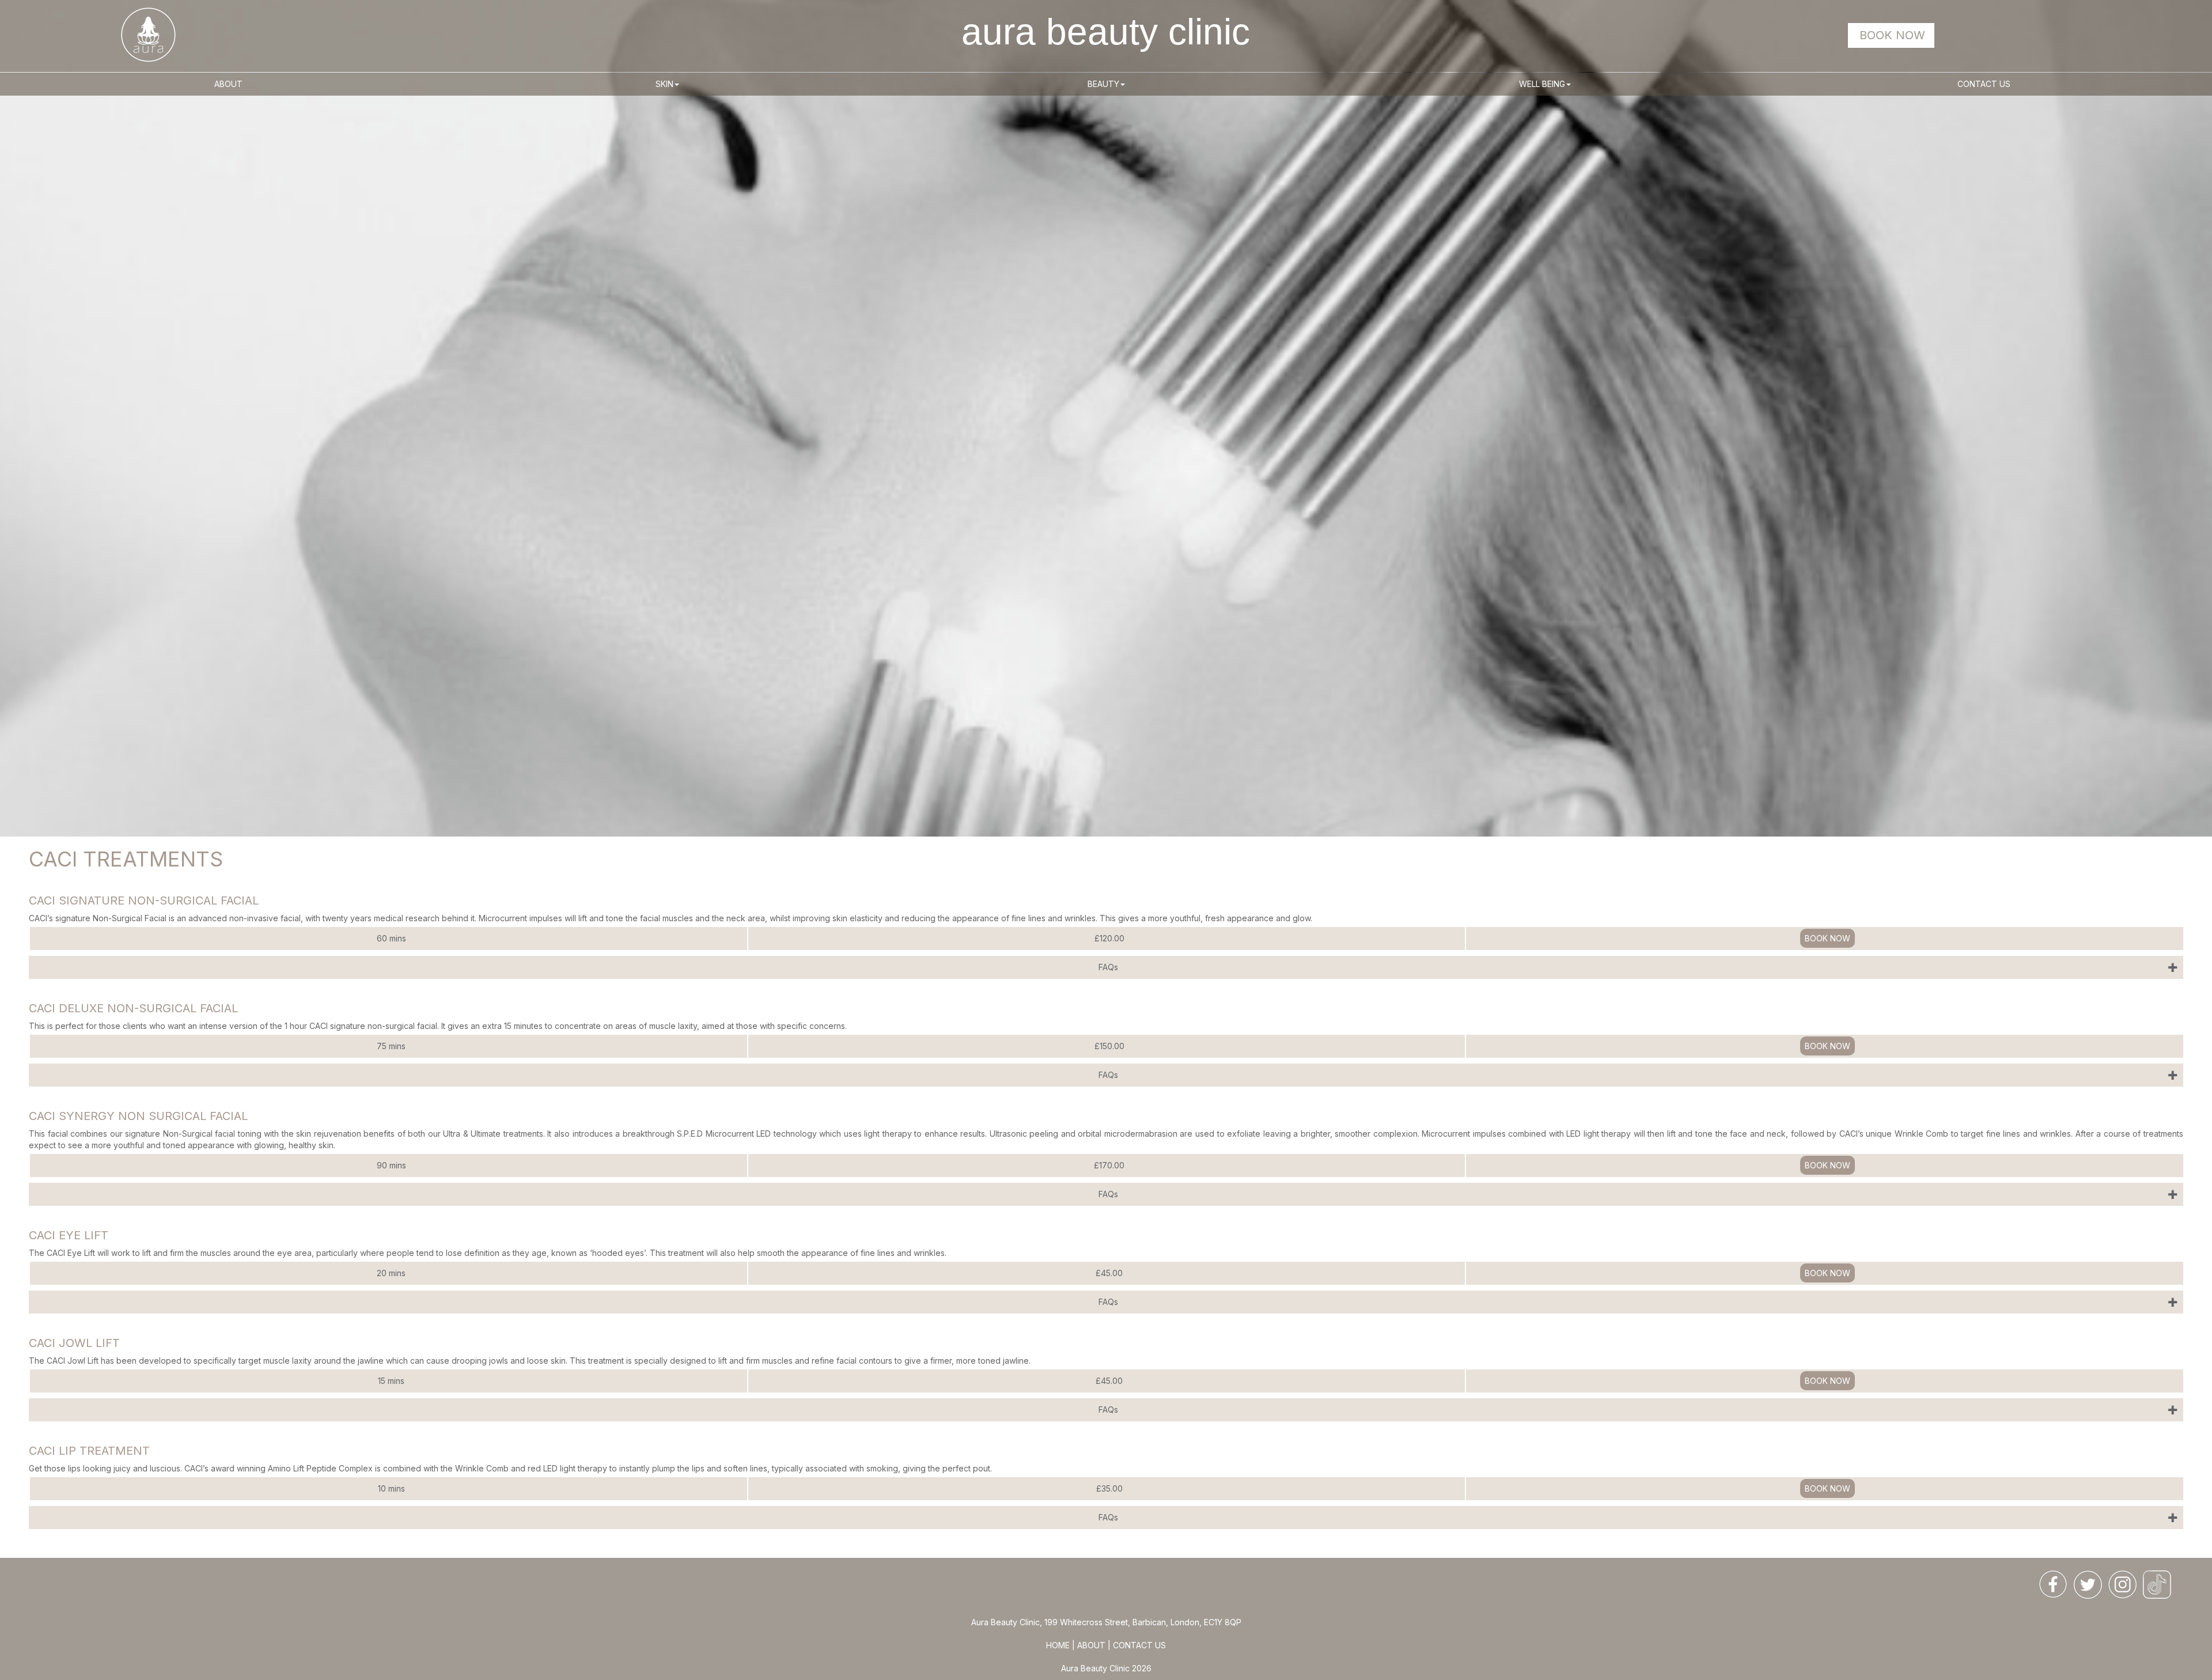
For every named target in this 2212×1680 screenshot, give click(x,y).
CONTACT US (1139, 1645)
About (228, 84)
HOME (1059, 1645)
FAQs (1108, 967)
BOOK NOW (1892, 35)
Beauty (1103, 84)
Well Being (1542, 84)
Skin (664, 84)
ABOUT (1091, 1645)
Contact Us (1984, 84)
